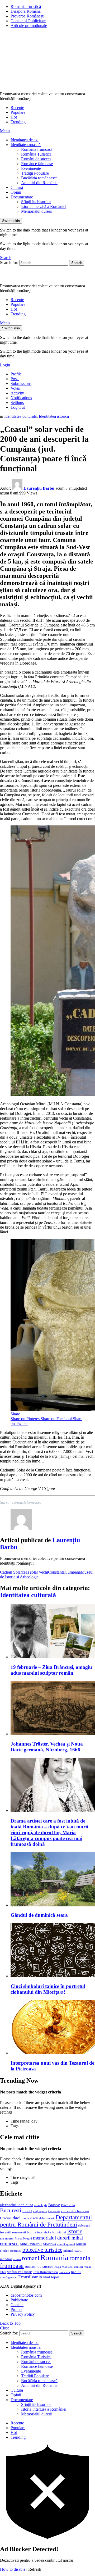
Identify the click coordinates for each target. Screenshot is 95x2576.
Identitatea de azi (25, 140)
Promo (16, 2309)
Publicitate (19, 2300)
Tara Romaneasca (45, 2272)
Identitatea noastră (26, 145)
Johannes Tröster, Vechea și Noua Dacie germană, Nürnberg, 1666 (47, 1747)
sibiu (3, 2272)
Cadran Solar (11, 1572)
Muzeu (81, 2244)
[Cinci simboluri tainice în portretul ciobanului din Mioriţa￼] (53, 1951)
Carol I (27, 2211)
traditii (76, 2272)
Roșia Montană (63, 2267)
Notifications (21, 398)
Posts (15, 379)
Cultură (17, 187)
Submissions (21, 383)
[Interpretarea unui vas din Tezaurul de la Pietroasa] (53, 2028)
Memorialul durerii (37, 211)
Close (5, 2328)
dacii (34, 2218)
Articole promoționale (29, 26)
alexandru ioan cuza (17, 2205)
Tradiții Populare (35, 173)
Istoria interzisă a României (44, 206)
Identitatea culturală (28, 1595)
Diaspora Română (26, 11)
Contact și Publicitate (28, 21)
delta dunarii (47, 2218)
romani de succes (39, 2266)
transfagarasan (9, 2277)
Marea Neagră (23, 2239)
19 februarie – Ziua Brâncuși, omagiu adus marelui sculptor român (51, 1670)
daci (17, 2218)
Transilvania (30, 2277)
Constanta (56, 1572)
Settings (17, 403)
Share (15, 1414)
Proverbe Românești (27, 16)
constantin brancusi (75, 2211)
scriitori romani (83, 2267)
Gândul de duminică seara (39, 1915)
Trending (18, 122)
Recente (17, 108)
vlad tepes (51, 2277)
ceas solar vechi (35, 1572)
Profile (16, 374)
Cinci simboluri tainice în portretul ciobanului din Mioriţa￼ (48, 1989)
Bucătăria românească (39, 178)
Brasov (54, 2205)
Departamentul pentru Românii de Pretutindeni (46, 2221)
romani (31, 2258)
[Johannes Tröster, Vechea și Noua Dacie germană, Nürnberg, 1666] (53, 1709)
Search (77, 263)
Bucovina (68, 2205)
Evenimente (31, 168)
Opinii (16, 192)
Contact (17, 2305)
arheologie (41, 2205)
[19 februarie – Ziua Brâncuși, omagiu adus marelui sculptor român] (53, 1632)
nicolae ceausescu (11, 2251)
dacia (25, 2218)
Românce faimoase (37, 164)
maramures (7, 2238)
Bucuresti (11, 2210)
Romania (54, 2257)
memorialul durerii (52, 2238)
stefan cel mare (20, 2272)
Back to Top (10, 2323)
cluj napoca (40, 2211)
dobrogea (84, 2226)
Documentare (22, 197)
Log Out (18, 407)
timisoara (64, 2272)
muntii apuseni (66, 2244)
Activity (17, 393)
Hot (14, 117)
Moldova (49, 2244)
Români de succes (36, 159)
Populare (18, 112)
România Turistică (26, 6)
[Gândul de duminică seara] (53, 1880)
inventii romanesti (13, 2232)
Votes (15, 388)
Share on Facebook (57, 1419)
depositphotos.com (26, 2295)
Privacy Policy (23, 2314)
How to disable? (14, 2569)
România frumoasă (37, 149)
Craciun (6, 2218)
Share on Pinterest (26, 1419)
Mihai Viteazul (31, 2244)
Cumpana (73, 1572)
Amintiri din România (39, 183)
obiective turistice (42, 2250)
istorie (75, 2231)
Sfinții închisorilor (36, 202)
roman (17, 2259)
